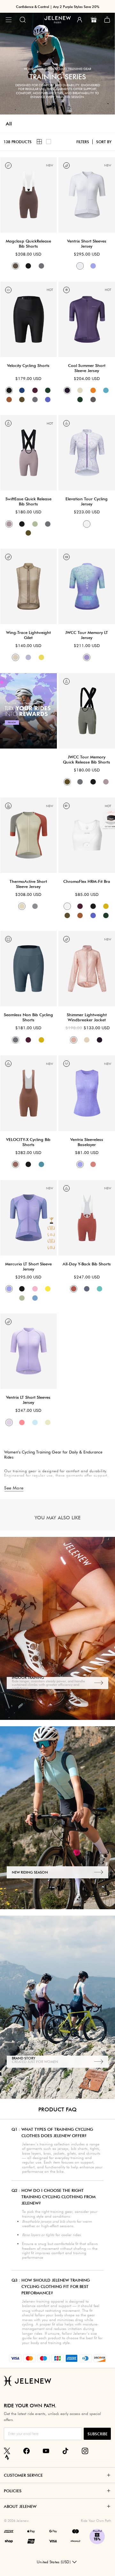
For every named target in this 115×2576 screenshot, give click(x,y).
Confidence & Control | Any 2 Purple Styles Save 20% (58, 7)
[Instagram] (85, 2451)
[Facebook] (27, 2451)
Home (29, 69)
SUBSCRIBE (97, 2434)
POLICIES (13, 2491)
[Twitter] (7, 2451)
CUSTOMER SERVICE (23, 2475)
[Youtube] (46, 2451)
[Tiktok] (65, 2451)
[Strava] (7, 2457)
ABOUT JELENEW (20, 2506)
